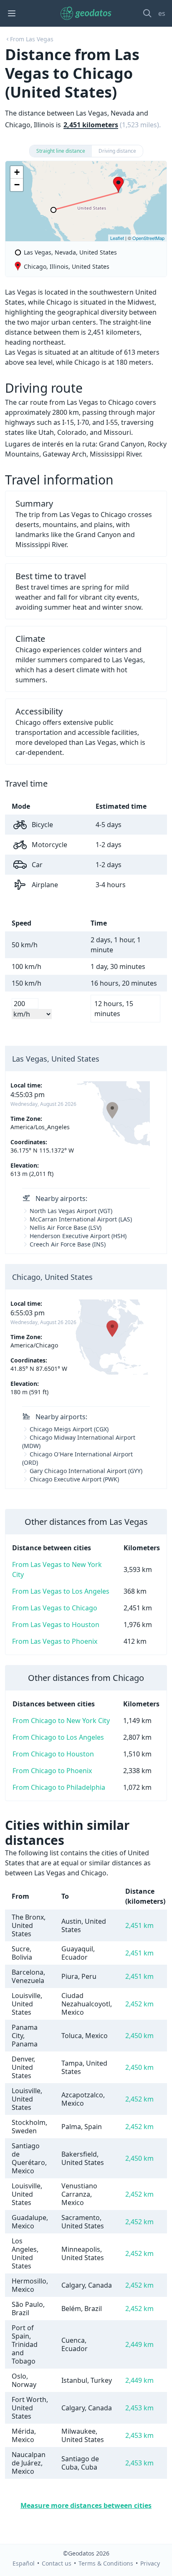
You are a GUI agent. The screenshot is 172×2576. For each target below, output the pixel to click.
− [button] (17, 185)
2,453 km (139, 2408)
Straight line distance (61, 151)
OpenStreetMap (148, 238)
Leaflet (117, 238)
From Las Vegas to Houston (56, 1625)
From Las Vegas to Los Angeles (61, 1591)
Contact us (57, 2563)
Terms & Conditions (106, 2563)
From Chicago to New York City (61, 1721)
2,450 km (139, 2036)
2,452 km (139, 2004)
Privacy (150, 2563)
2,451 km (139, 1925)
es (162, 13)
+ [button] (17, 172)
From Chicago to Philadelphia (59, 1787)
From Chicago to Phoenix (52, 1771)
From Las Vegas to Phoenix (55, 1641)
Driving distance (117, 151)
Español (24, 2563)
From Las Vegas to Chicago (55, 1608)
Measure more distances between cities (86, 2505)
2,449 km (139, 2344)
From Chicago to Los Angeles (58, 1737)
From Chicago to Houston (53, 1754)
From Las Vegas (32, 39)
